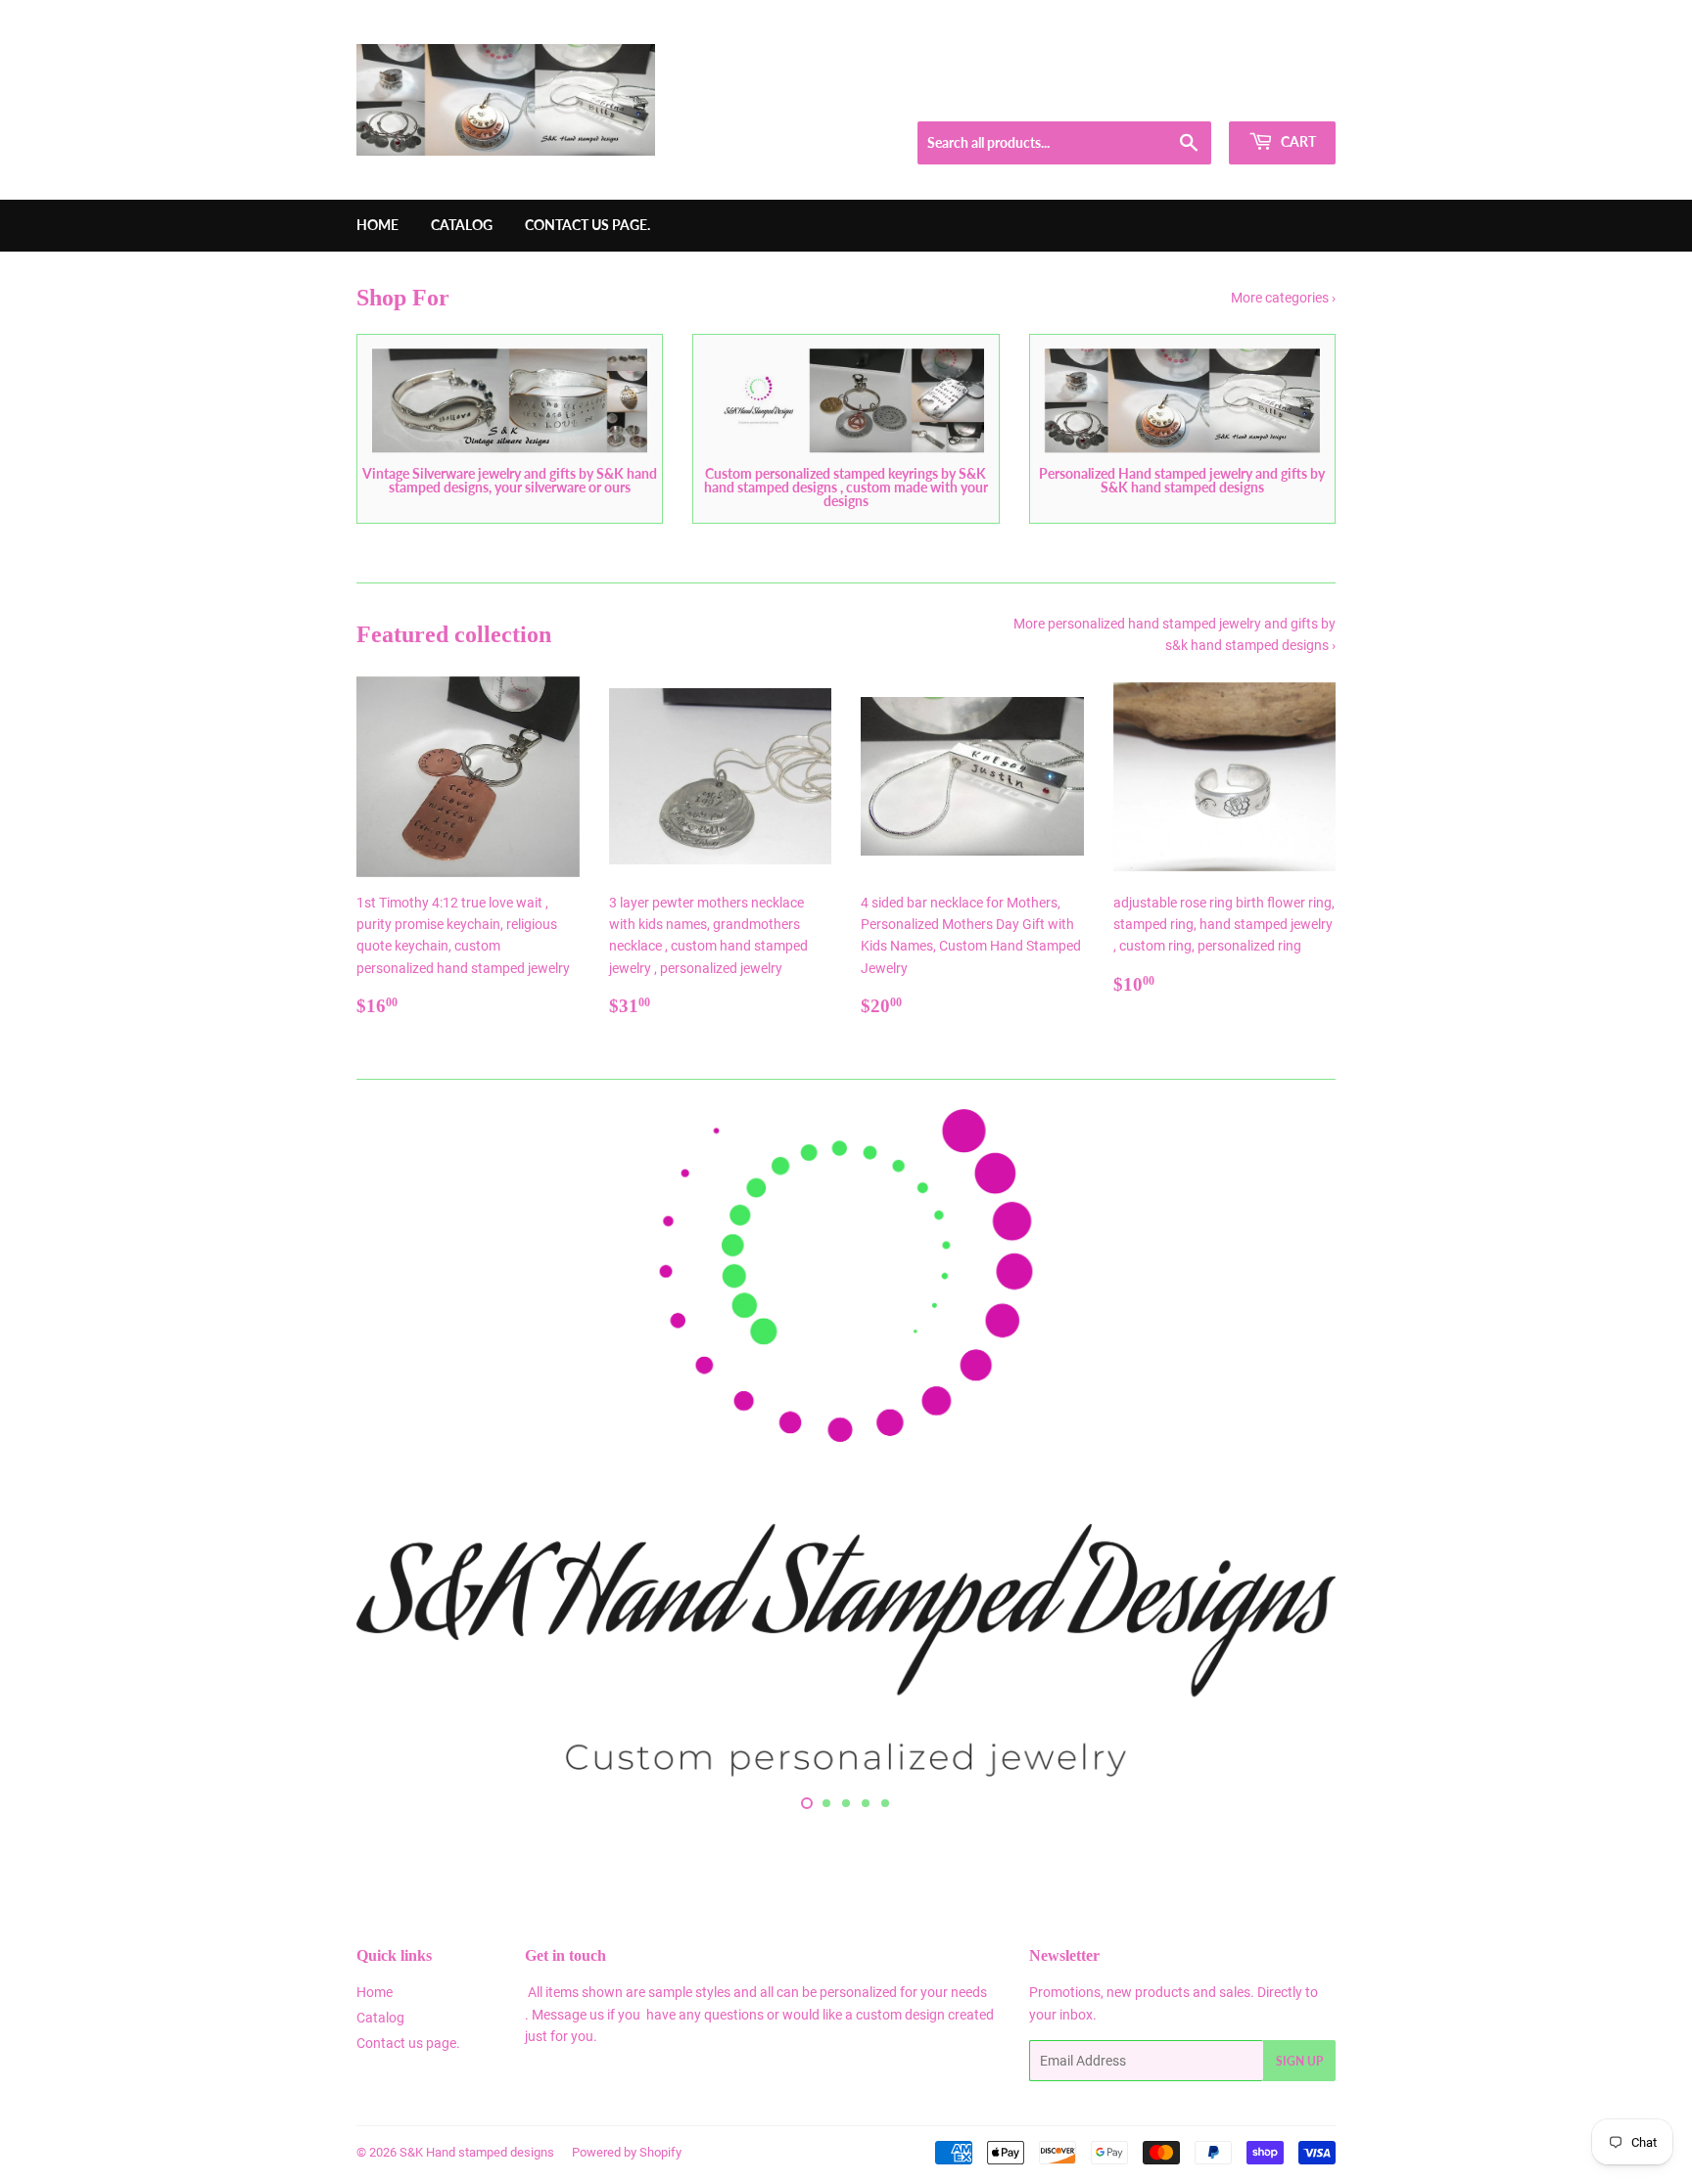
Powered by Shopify (627, 2152)
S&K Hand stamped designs (477, 2152)
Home (377, 225)
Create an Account (1288, 97)
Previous (398, 1446)
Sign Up (1299, 2061)
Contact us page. (587, 225)
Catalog (462, 225)
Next (1294, 1446)
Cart (1297, 141)
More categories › (1283, 298)
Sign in (1195, 97)
